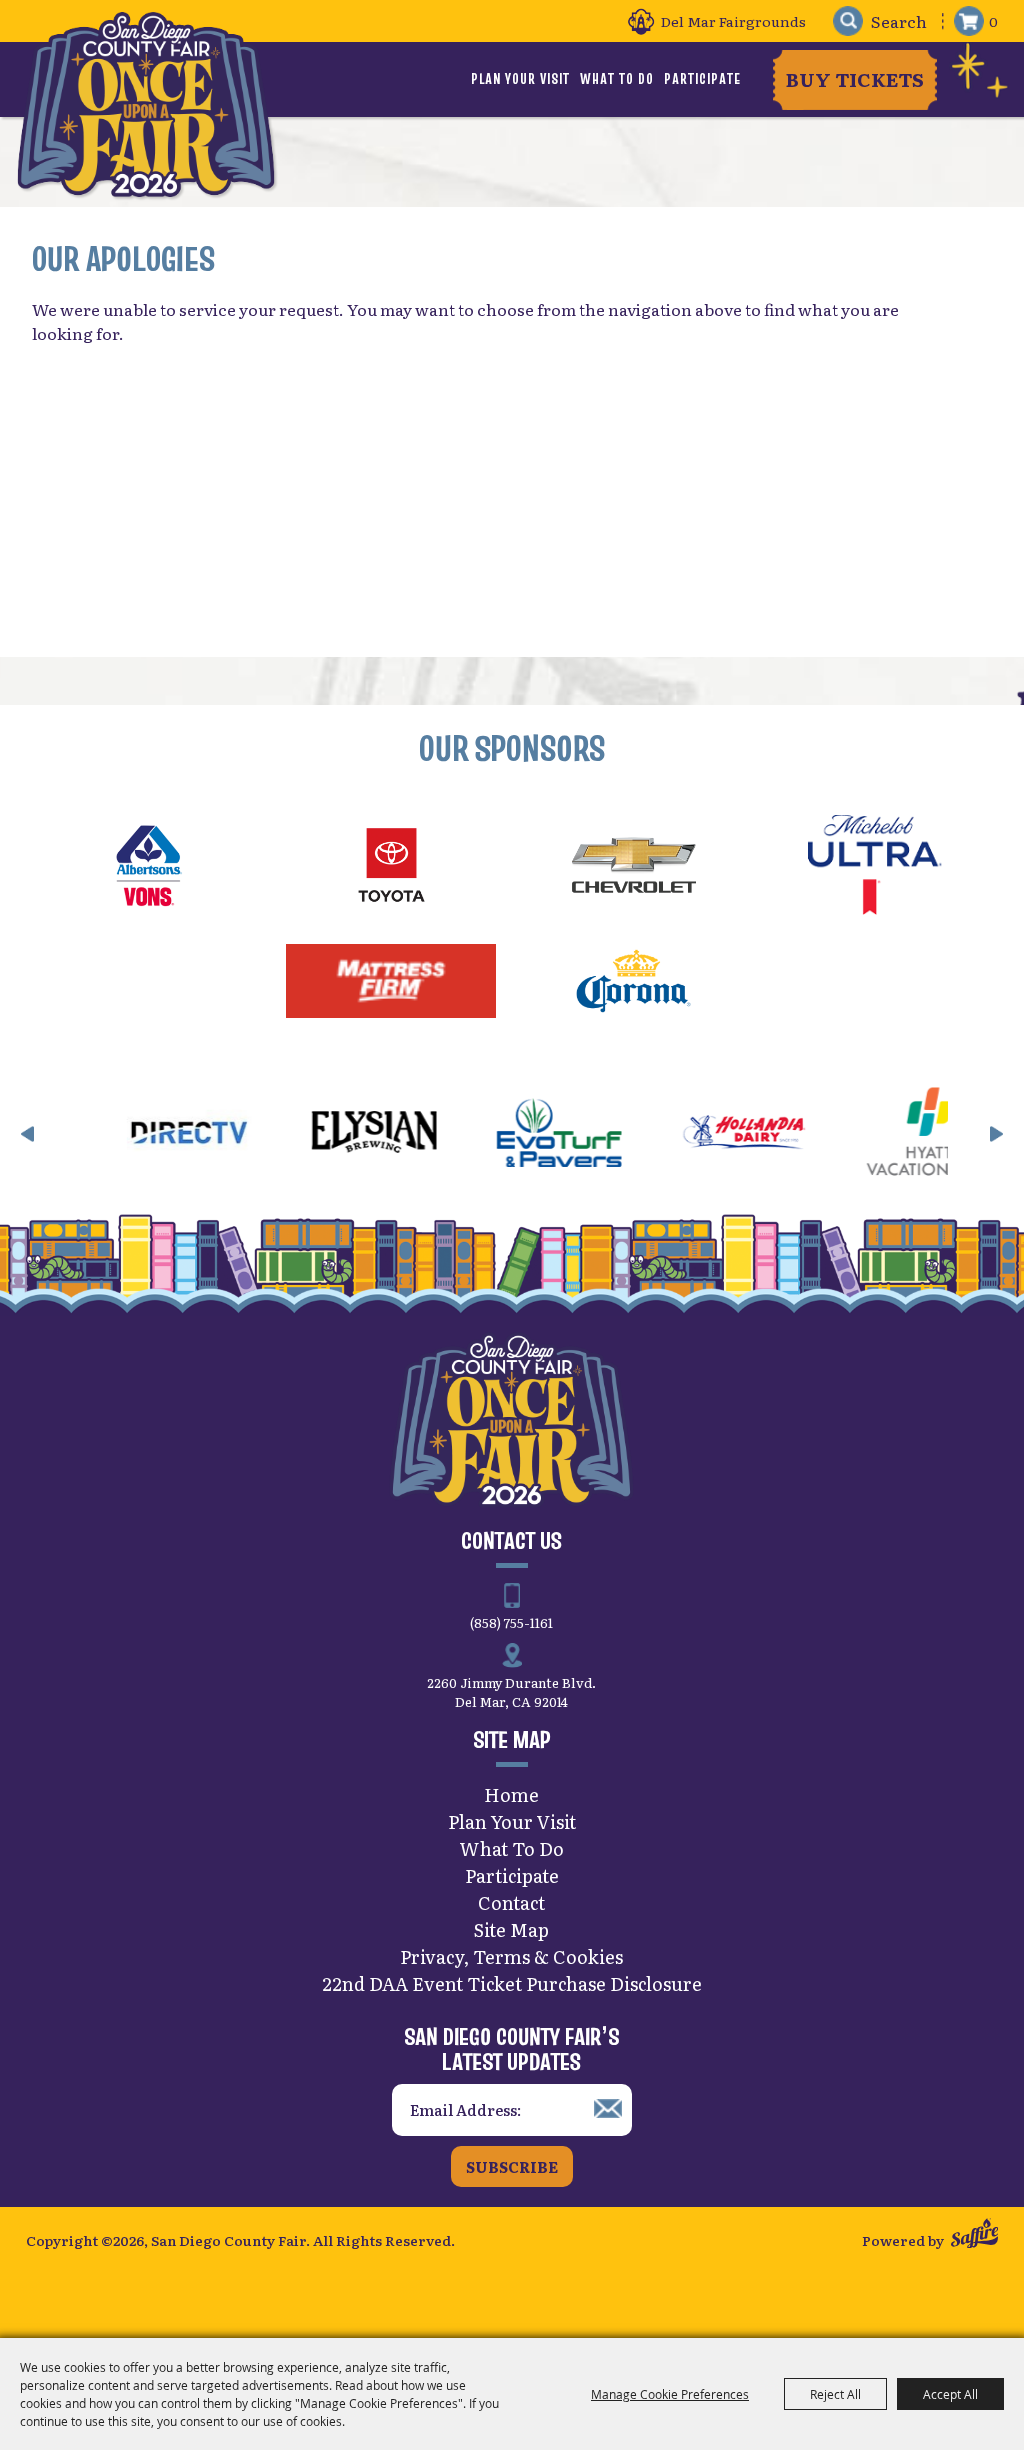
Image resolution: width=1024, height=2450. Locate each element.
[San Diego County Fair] (146, 104)
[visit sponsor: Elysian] (316, 1134)
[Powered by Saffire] (974, 2235)
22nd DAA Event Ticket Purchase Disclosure (512, 1983)
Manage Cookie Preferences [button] (670, 2394)
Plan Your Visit (520, 79)
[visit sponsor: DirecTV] (131, 1134)
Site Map (511, 1929)
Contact (511, 1902)
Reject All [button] (835, 2394)
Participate (702, 79)
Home (511, 1794)
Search (847, 21)
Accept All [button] (950, 2394)
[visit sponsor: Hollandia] (686, 1134)
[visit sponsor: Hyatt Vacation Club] (871, 1134)
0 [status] (993, 21)
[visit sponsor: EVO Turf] (501, 1134)
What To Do (617, 79)
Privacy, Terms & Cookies (511, 1956)
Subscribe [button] (512, 2166)
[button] (28, 1134)
